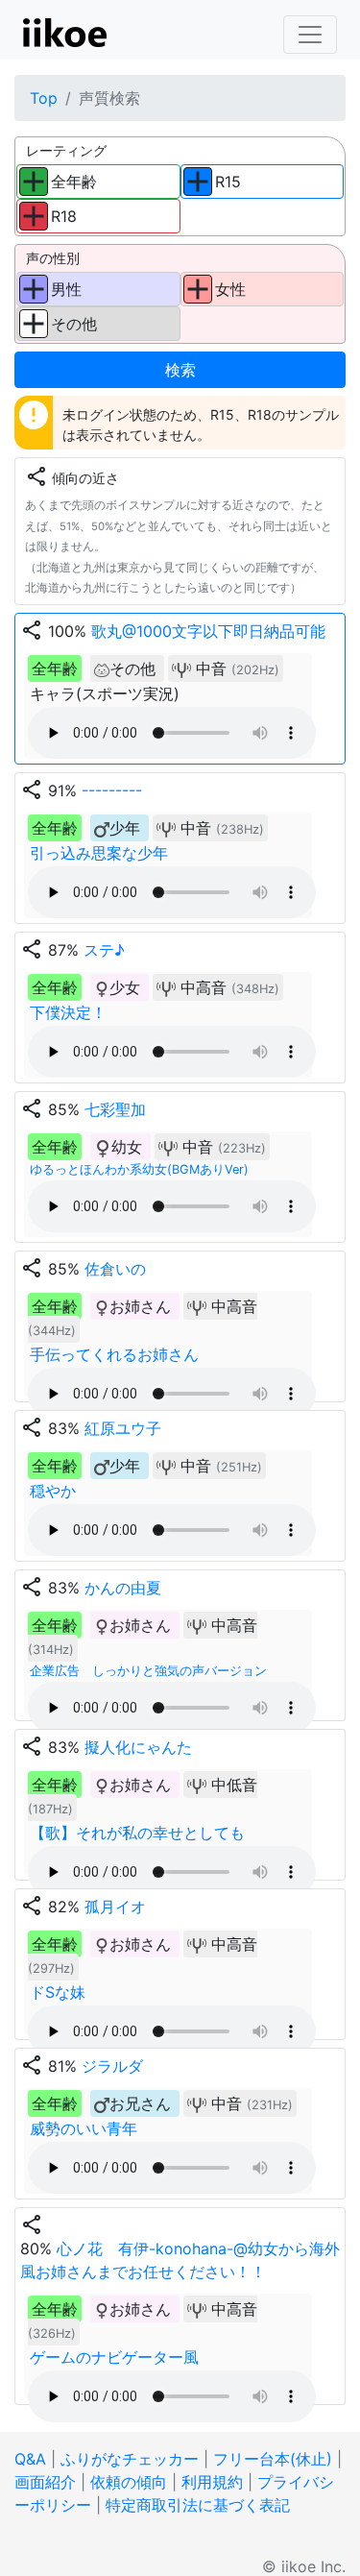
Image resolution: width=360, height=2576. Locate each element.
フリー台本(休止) (273, 2459)
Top (44, 98)
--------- (112, 790)
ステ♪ (104, 950)
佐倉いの (115, 1269)
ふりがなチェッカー (130, 2459)
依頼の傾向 (129, 2482)
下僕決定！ (68, 1012)
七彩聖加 (115, 1109)
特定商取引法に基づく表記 (198, 2505)
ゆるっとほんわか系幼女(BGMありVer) (139, 1169)
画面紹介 (45, 2482)
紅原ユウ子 (123, 1428)
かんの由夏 (123, 1588)
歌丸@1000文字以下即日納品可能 (208, 631)
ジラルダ (112, 2066)
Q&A (30, 2459)
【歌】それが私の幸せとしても (137, 1833)
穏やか (53, 1491)
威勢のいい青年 (84, 2128)
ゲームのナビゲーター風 (114, 2357)
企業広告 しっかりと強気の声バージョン (148, 1671)
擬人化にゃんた (138, 1747)
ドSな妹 (58, 1992)
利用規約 (212, 2482)
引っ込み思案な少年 (99, 853)
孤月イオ (115, 1907)
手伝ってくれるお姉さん (114, 1354)
